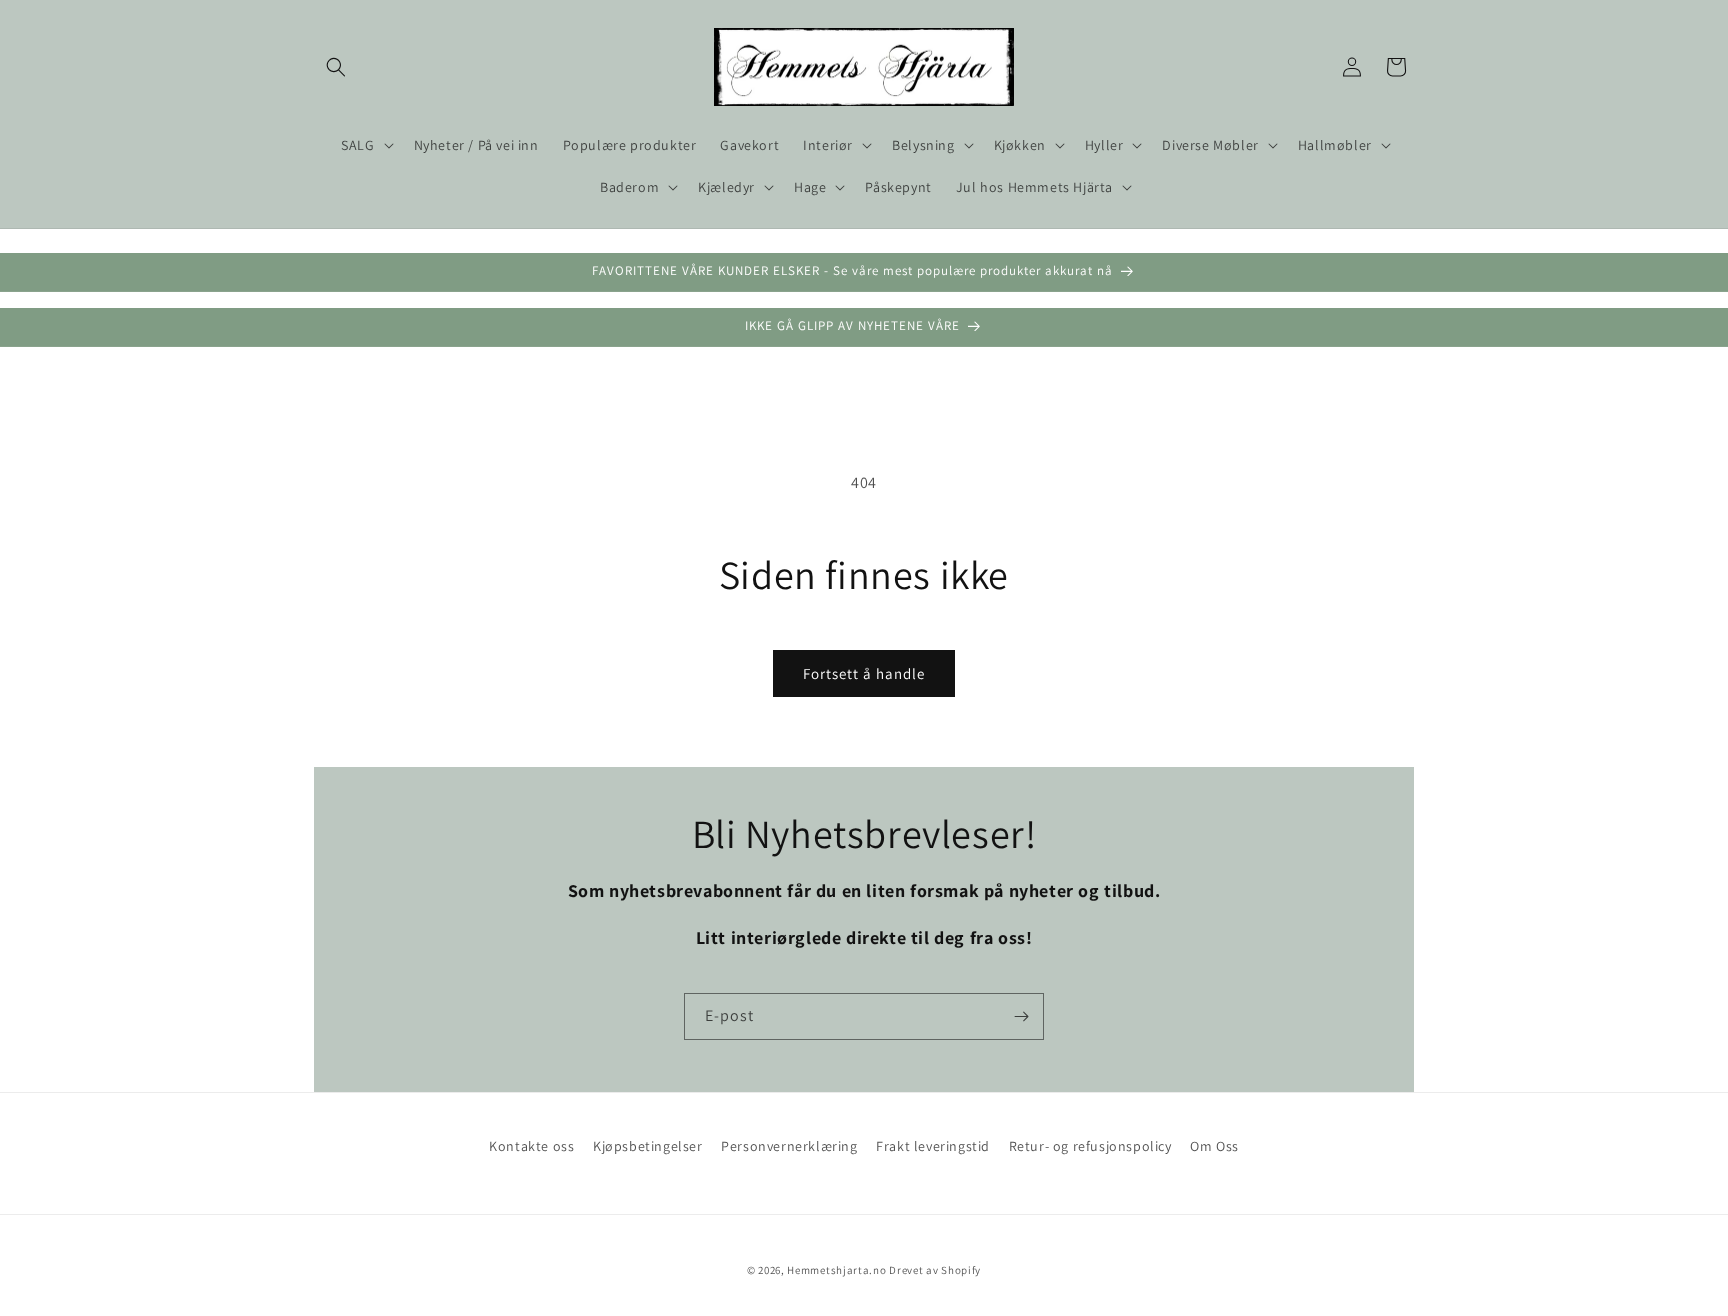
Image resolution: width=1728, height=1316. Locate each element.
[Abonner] (1021, 1016)
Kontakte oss (531, 1146)
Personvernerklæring (789, 1146)
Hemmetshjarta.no (836, 1270)
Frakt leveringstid (933, 1146)
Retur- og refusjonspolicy (1090, 1146)
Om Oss (1214, 1146)
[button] (336, 67)
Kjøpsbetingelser (648, 1146)
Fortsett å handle (864, 673)
